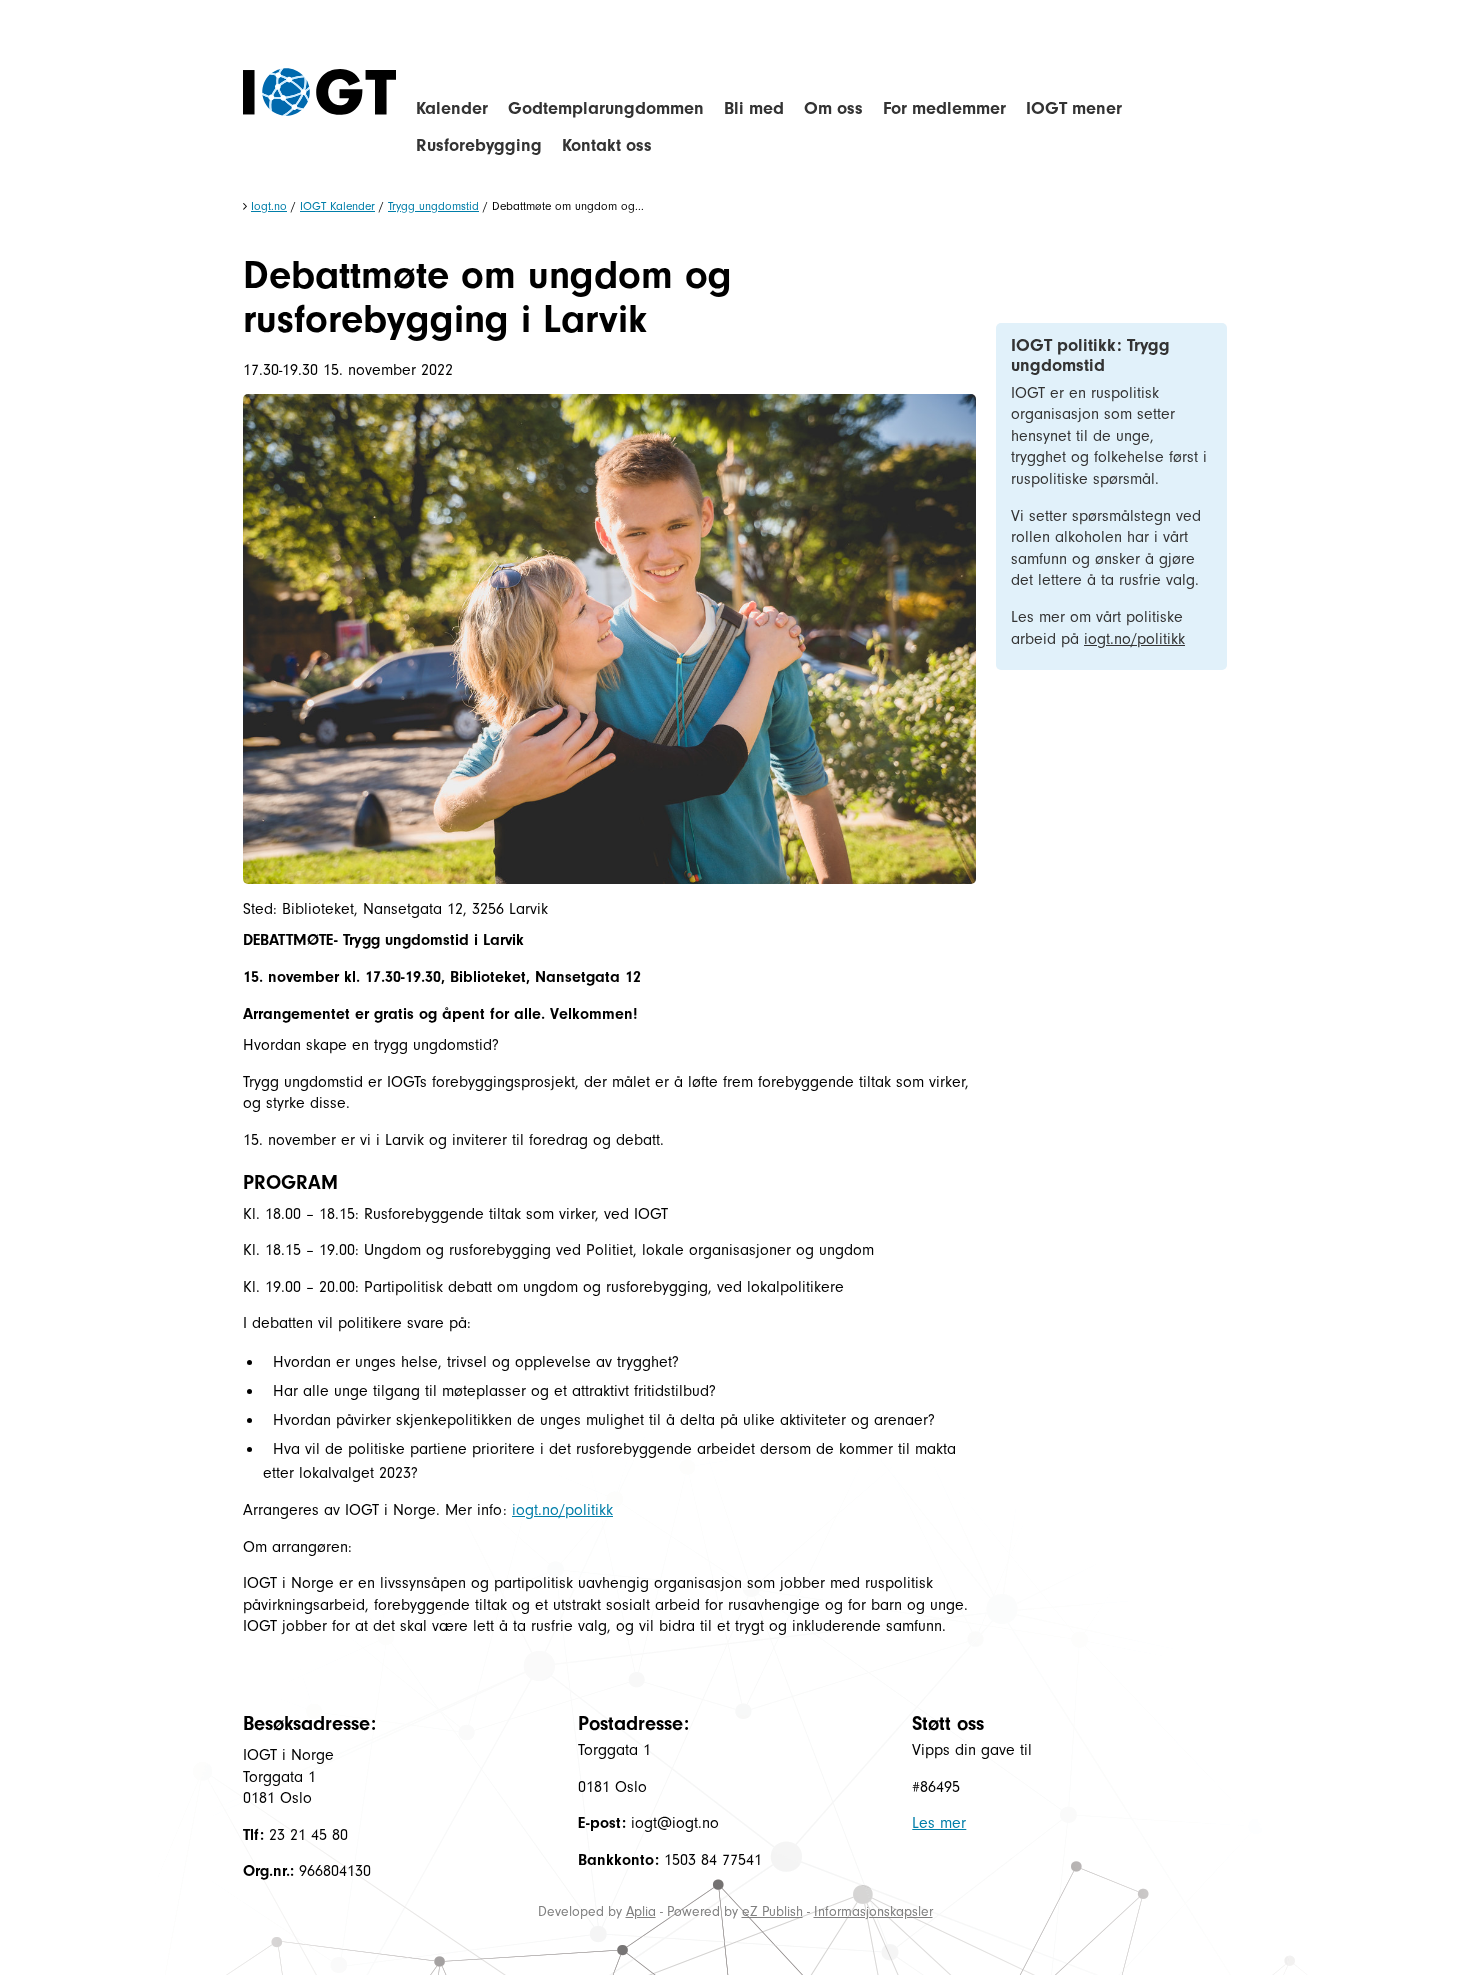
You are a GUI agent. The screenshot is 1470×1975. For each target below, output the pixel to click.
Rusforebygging (479, 145)
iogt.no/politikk (562, 1510)
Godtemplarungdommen (606, 108)
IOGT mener (1074, 108)
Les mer (939, 1823)
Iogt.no (269, 206)
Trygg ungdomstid (433, 206)
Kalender (452, 108)
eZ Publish (772, 1911)
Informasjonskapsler (873, 1911)
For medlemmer (944, 108)
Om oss (833, 108)
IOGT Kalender (337, 206)
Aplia (641, 1911)
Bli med (754, 108)
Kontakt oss (607, 145)
